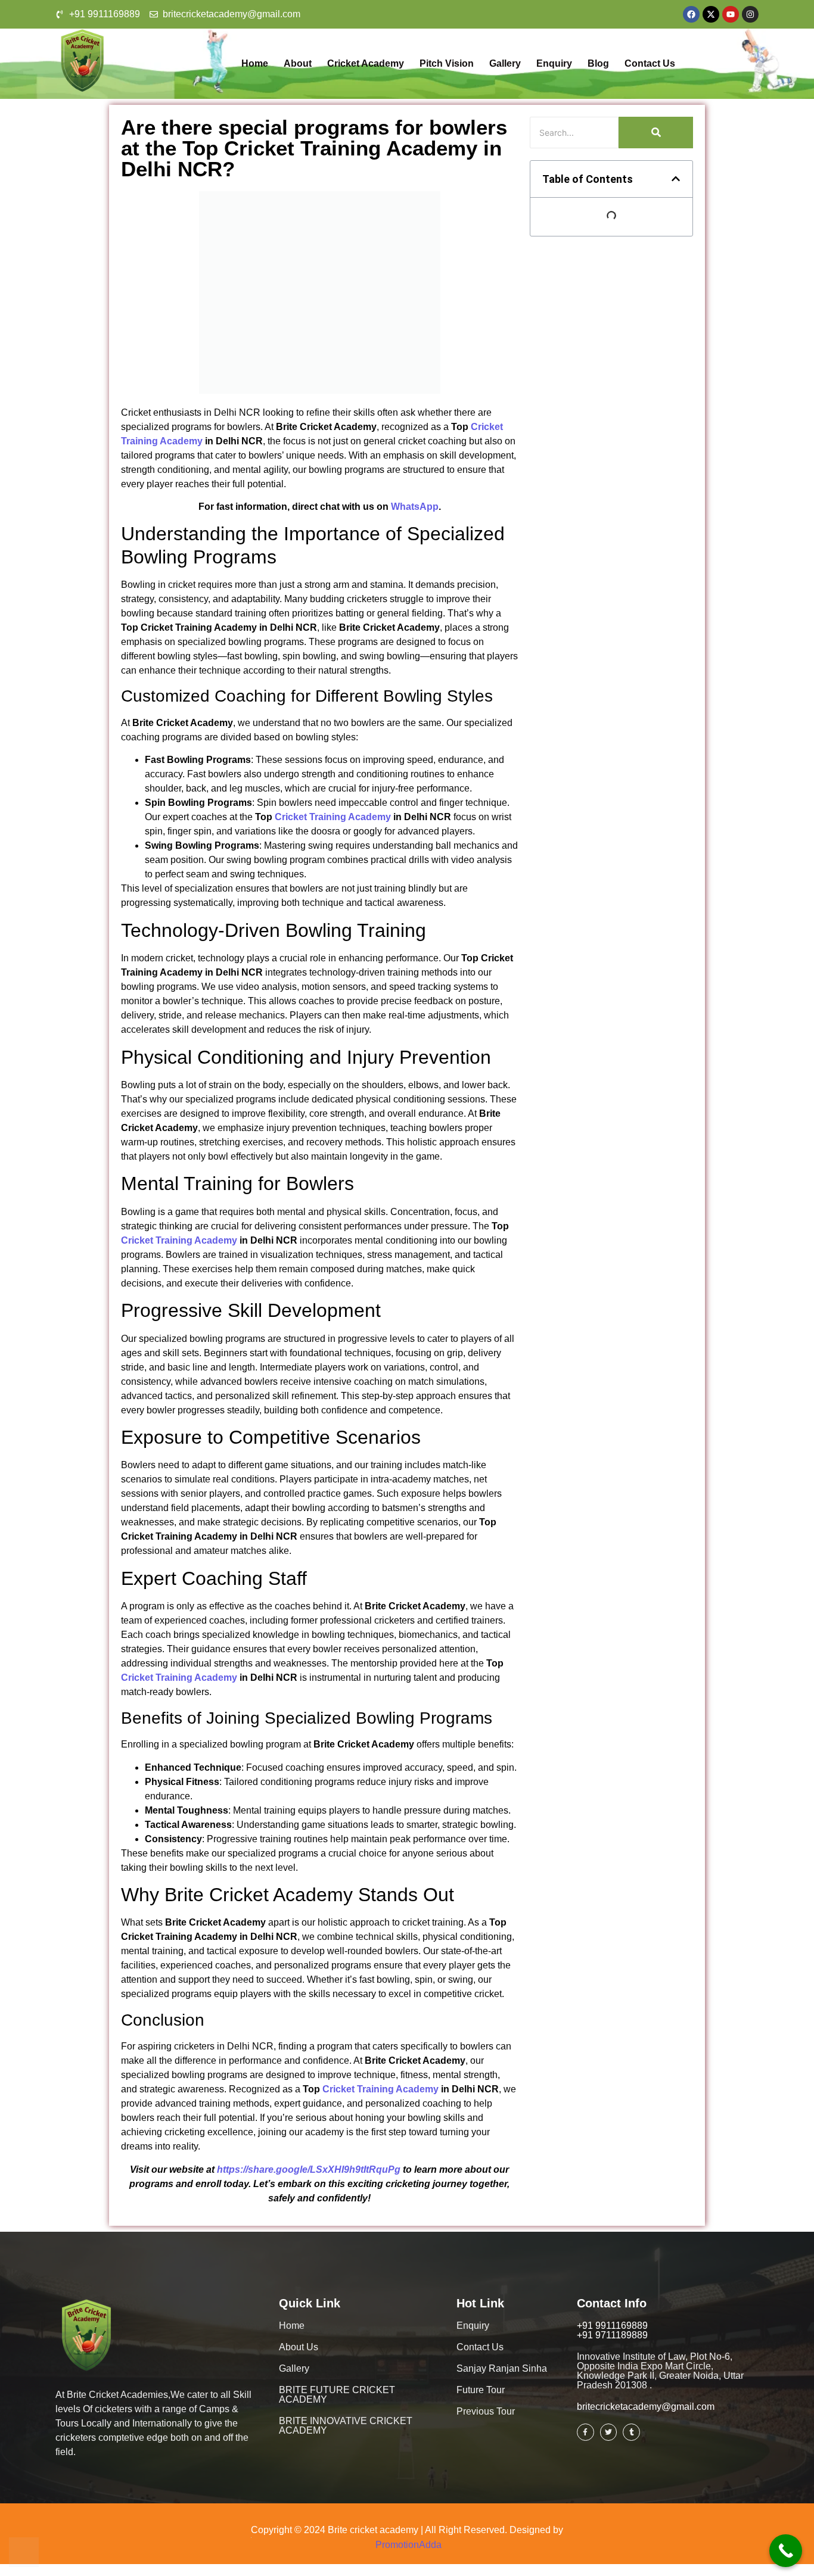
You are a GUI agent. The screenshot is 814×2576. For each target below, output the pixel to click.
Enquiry (554, 63)
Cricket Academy (366, 63)
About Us (299, 2347)
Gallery (505, 63)
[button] (676, 179)
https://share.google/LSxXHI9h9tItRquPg (309, 2169)
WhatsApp (415, 507)
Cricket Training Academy (333, 817)
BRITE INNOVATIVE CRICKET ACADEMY (346, 2426)
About (298, 63)
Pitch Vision (447, 63)
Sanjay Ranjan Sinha (502, 2368)
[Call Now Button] (786, 2551)
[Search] (656, 133)
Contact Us (650, 63)
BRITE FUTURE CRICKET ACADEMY (337, 2395)
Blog (598, 63)
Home (255, 63)
